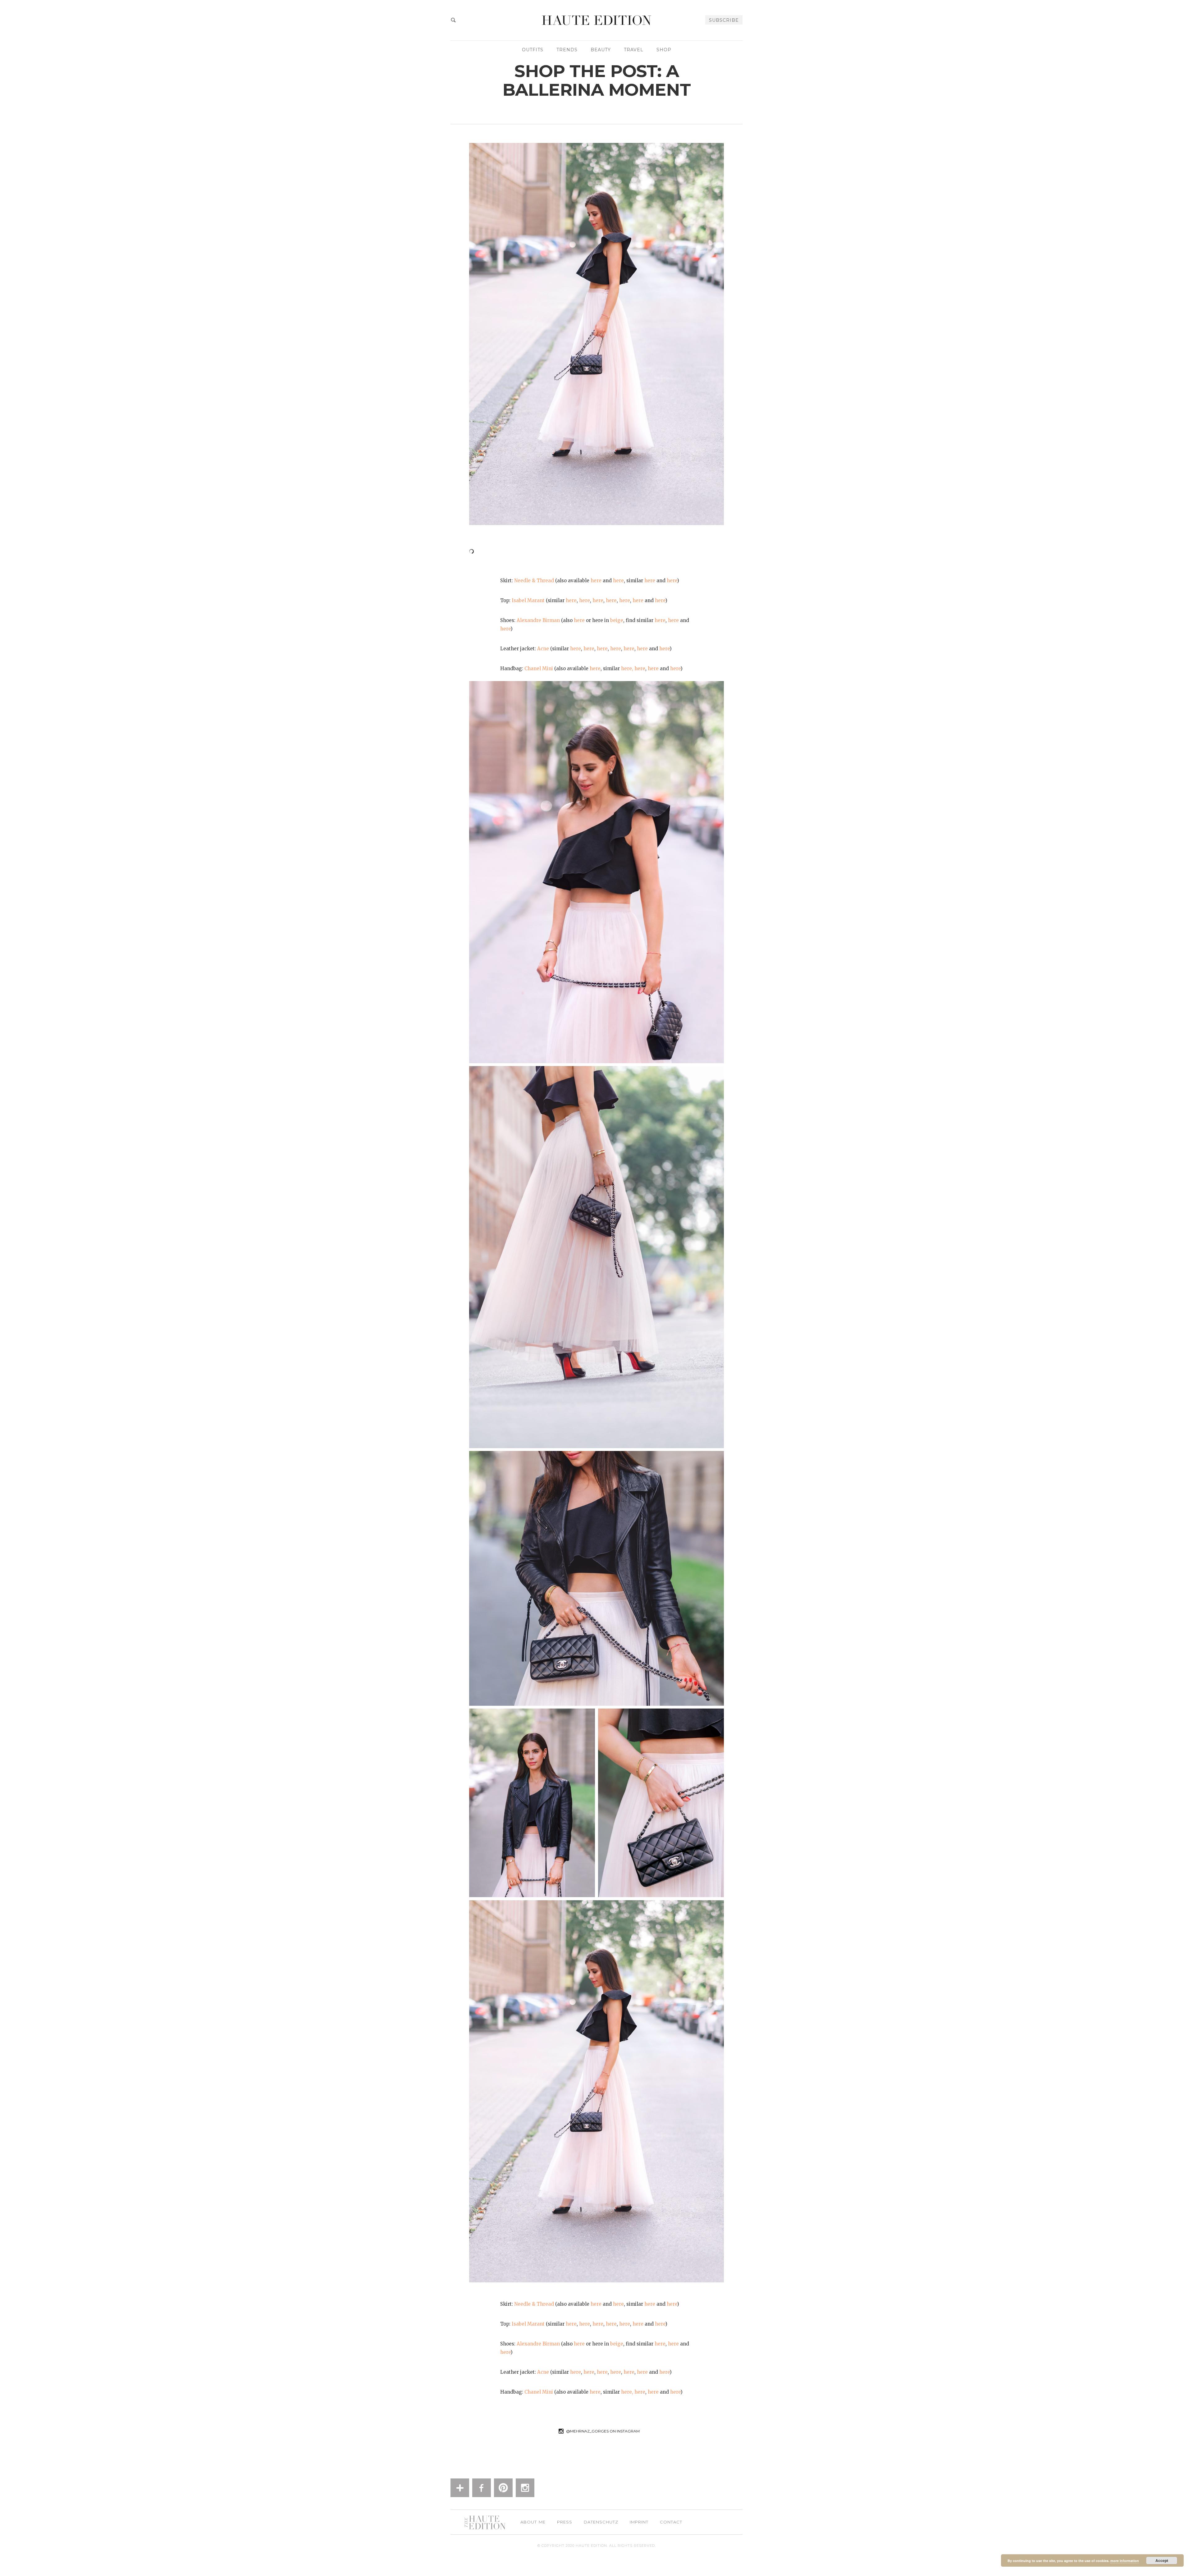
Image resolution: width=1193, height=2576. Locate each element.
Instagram (525, 2488)
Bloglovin (460, 2488)
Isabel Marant (528, 600)
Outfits (533, 50)
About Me (533, 2522)
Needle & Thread (534, 581)
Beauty (601, 50)
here (596, 581)
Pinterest (503, 2488)
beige (617, 620)
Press (565, 2522)
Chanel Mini (539, 668)
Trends (567, 50)
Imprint (639, 2522)
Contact (671, 2522)
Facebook (482, 2488)
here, (627, 668)
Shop (664, 50)
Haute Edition (596, 20)
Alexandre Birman (538, 620)
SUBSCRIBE (724, 20)
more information (1125, 2561)
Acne (543, 649)
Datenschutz (601, 2522)
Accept (1162, 2560)
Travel (634, 50)
